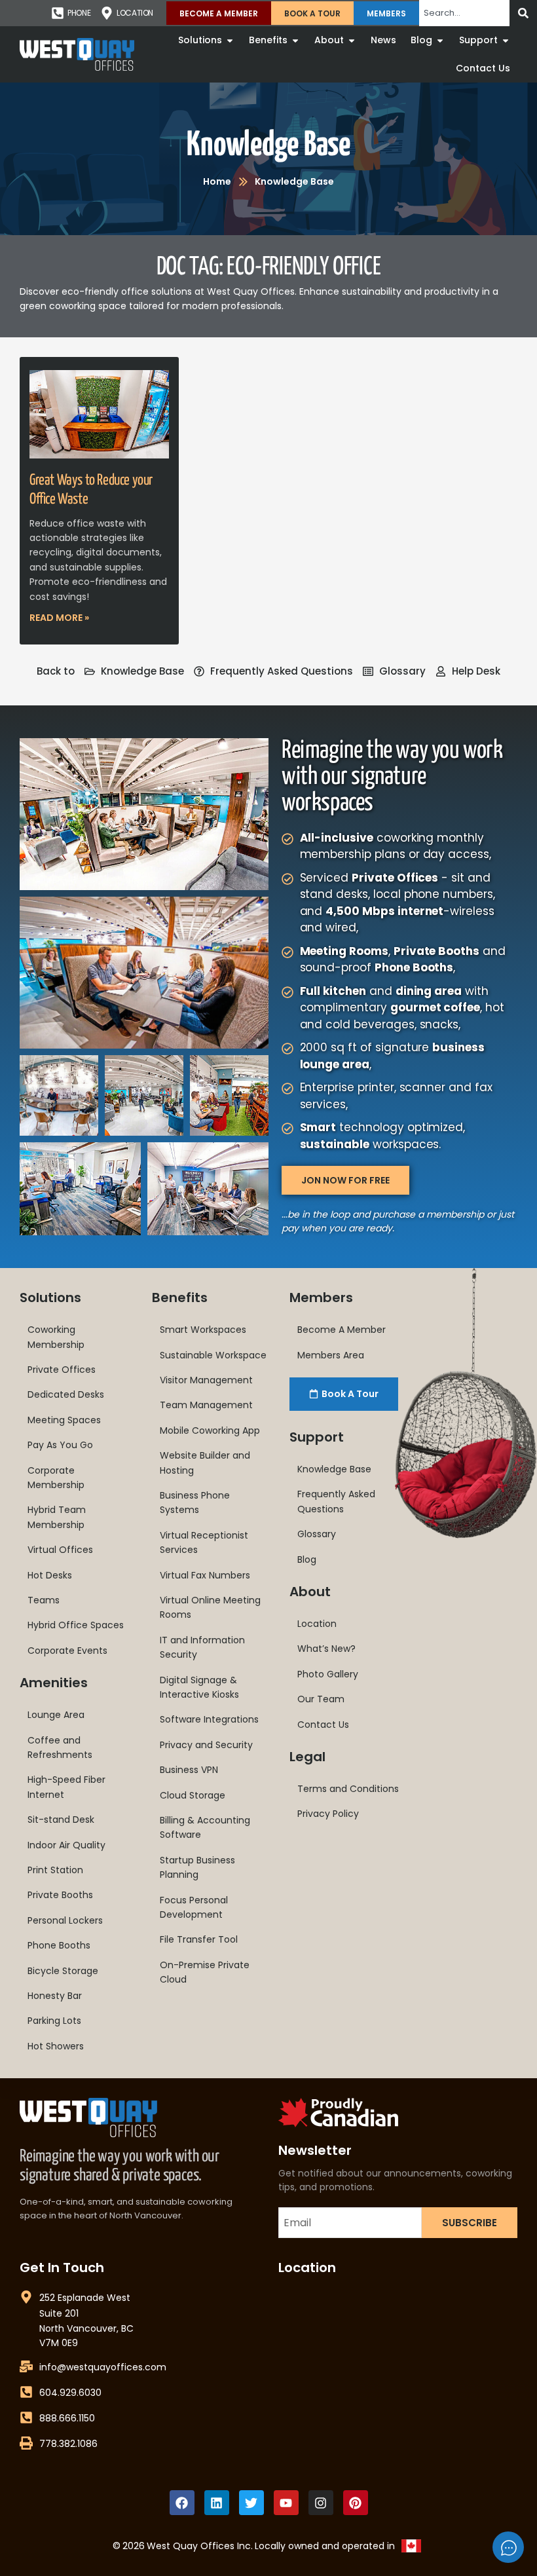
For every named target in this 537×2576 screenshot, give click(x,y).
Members (386, 13)
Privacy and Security (206, 1745)
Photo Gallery (328, 1674)
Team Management (206, 1405)
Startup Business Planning (197, 1867)
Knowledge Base (268, 146)
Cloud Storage (193, 1795)
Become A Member (219, 13)
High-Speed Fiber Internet (66, 1787)
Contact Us (323, 1725)
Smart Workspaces (203, 1330)
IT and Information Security (202, 1647)
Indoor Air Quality (66, 1845)
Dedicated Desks (66, 1394)
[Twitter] (251, 2503)
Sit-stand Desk (61, 1820)
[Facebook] (182, 2503)
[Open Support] (506, 40)
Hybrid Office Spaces (76, 1625)
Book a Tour (312, 13)
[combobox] (464, 13)
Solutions (50, 1297)
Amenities (54, 1683)
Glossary (317, 1534)
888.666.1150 (67, 2418)
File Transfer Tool (199, 1939)
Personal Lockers (65, 1920)
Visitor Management (206, 1380)
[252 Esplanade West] (26, 2297)
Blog (307, 1559)
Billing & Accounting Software (205, 1827)
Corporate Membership (56, 1478)
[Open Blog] (440, 40)
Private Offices (62, 1370)
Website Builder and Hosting (205, 1463)
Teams (44, 1600)
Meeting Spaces (64, 1420)
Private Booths (60, 1895)
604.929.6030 (70, 2393)
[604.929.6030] (26, 2392)
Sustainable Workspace (213, 1355)
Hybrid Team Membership (57, 1517)
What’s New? (326, 1649)
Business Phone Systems (195, 1503)
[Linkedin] (217, 2503)
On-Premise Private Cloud (205, 1972)
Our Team (321, 1699)
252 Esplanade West (85, 2298)
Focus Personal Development (194, 1907)
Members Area (331, 1355)
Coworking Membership (56, 1337)
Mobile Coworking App (210, 1430)
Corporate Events (67, 1651)
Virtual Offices (60, 1550)
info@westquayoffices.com (103, 2367)
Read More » (59, 618)
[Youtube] (286, 2503)
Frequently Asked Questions (336, 1501)
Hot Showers (56, 2046)
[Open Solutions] (230, 40)
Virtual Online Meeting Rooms (210, 1607)
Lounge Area (56, 1715)
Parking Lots (54, 2021)
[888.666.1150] (26, 2417)
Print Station (55, 1870)
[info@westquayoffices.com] (26, 2366)
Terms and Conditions (348, 1789)
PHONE (79, 13)
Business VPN (189, 1770)
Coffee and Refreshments (60, 1747)
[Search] (523, 13)
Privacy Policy (328, 1814)
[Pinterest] (356, 2503)
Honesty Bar (55, 1996)
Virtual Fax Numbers (205, 1575)
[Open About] (352, 40)
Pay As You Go (60, 1445)
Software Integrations (209, 1719)
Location (317, 1624)
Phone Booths (59, 1945)
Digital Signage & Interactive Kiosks (199, 1687)
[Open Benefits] (295, 40)
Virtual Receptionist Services (204, 1542)
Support (317, 1437)
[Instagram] (321, 2503)
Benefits (180, 1297)
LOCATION (135, 13)
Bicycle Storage (63, 1971)
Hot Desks (50, 1575)
